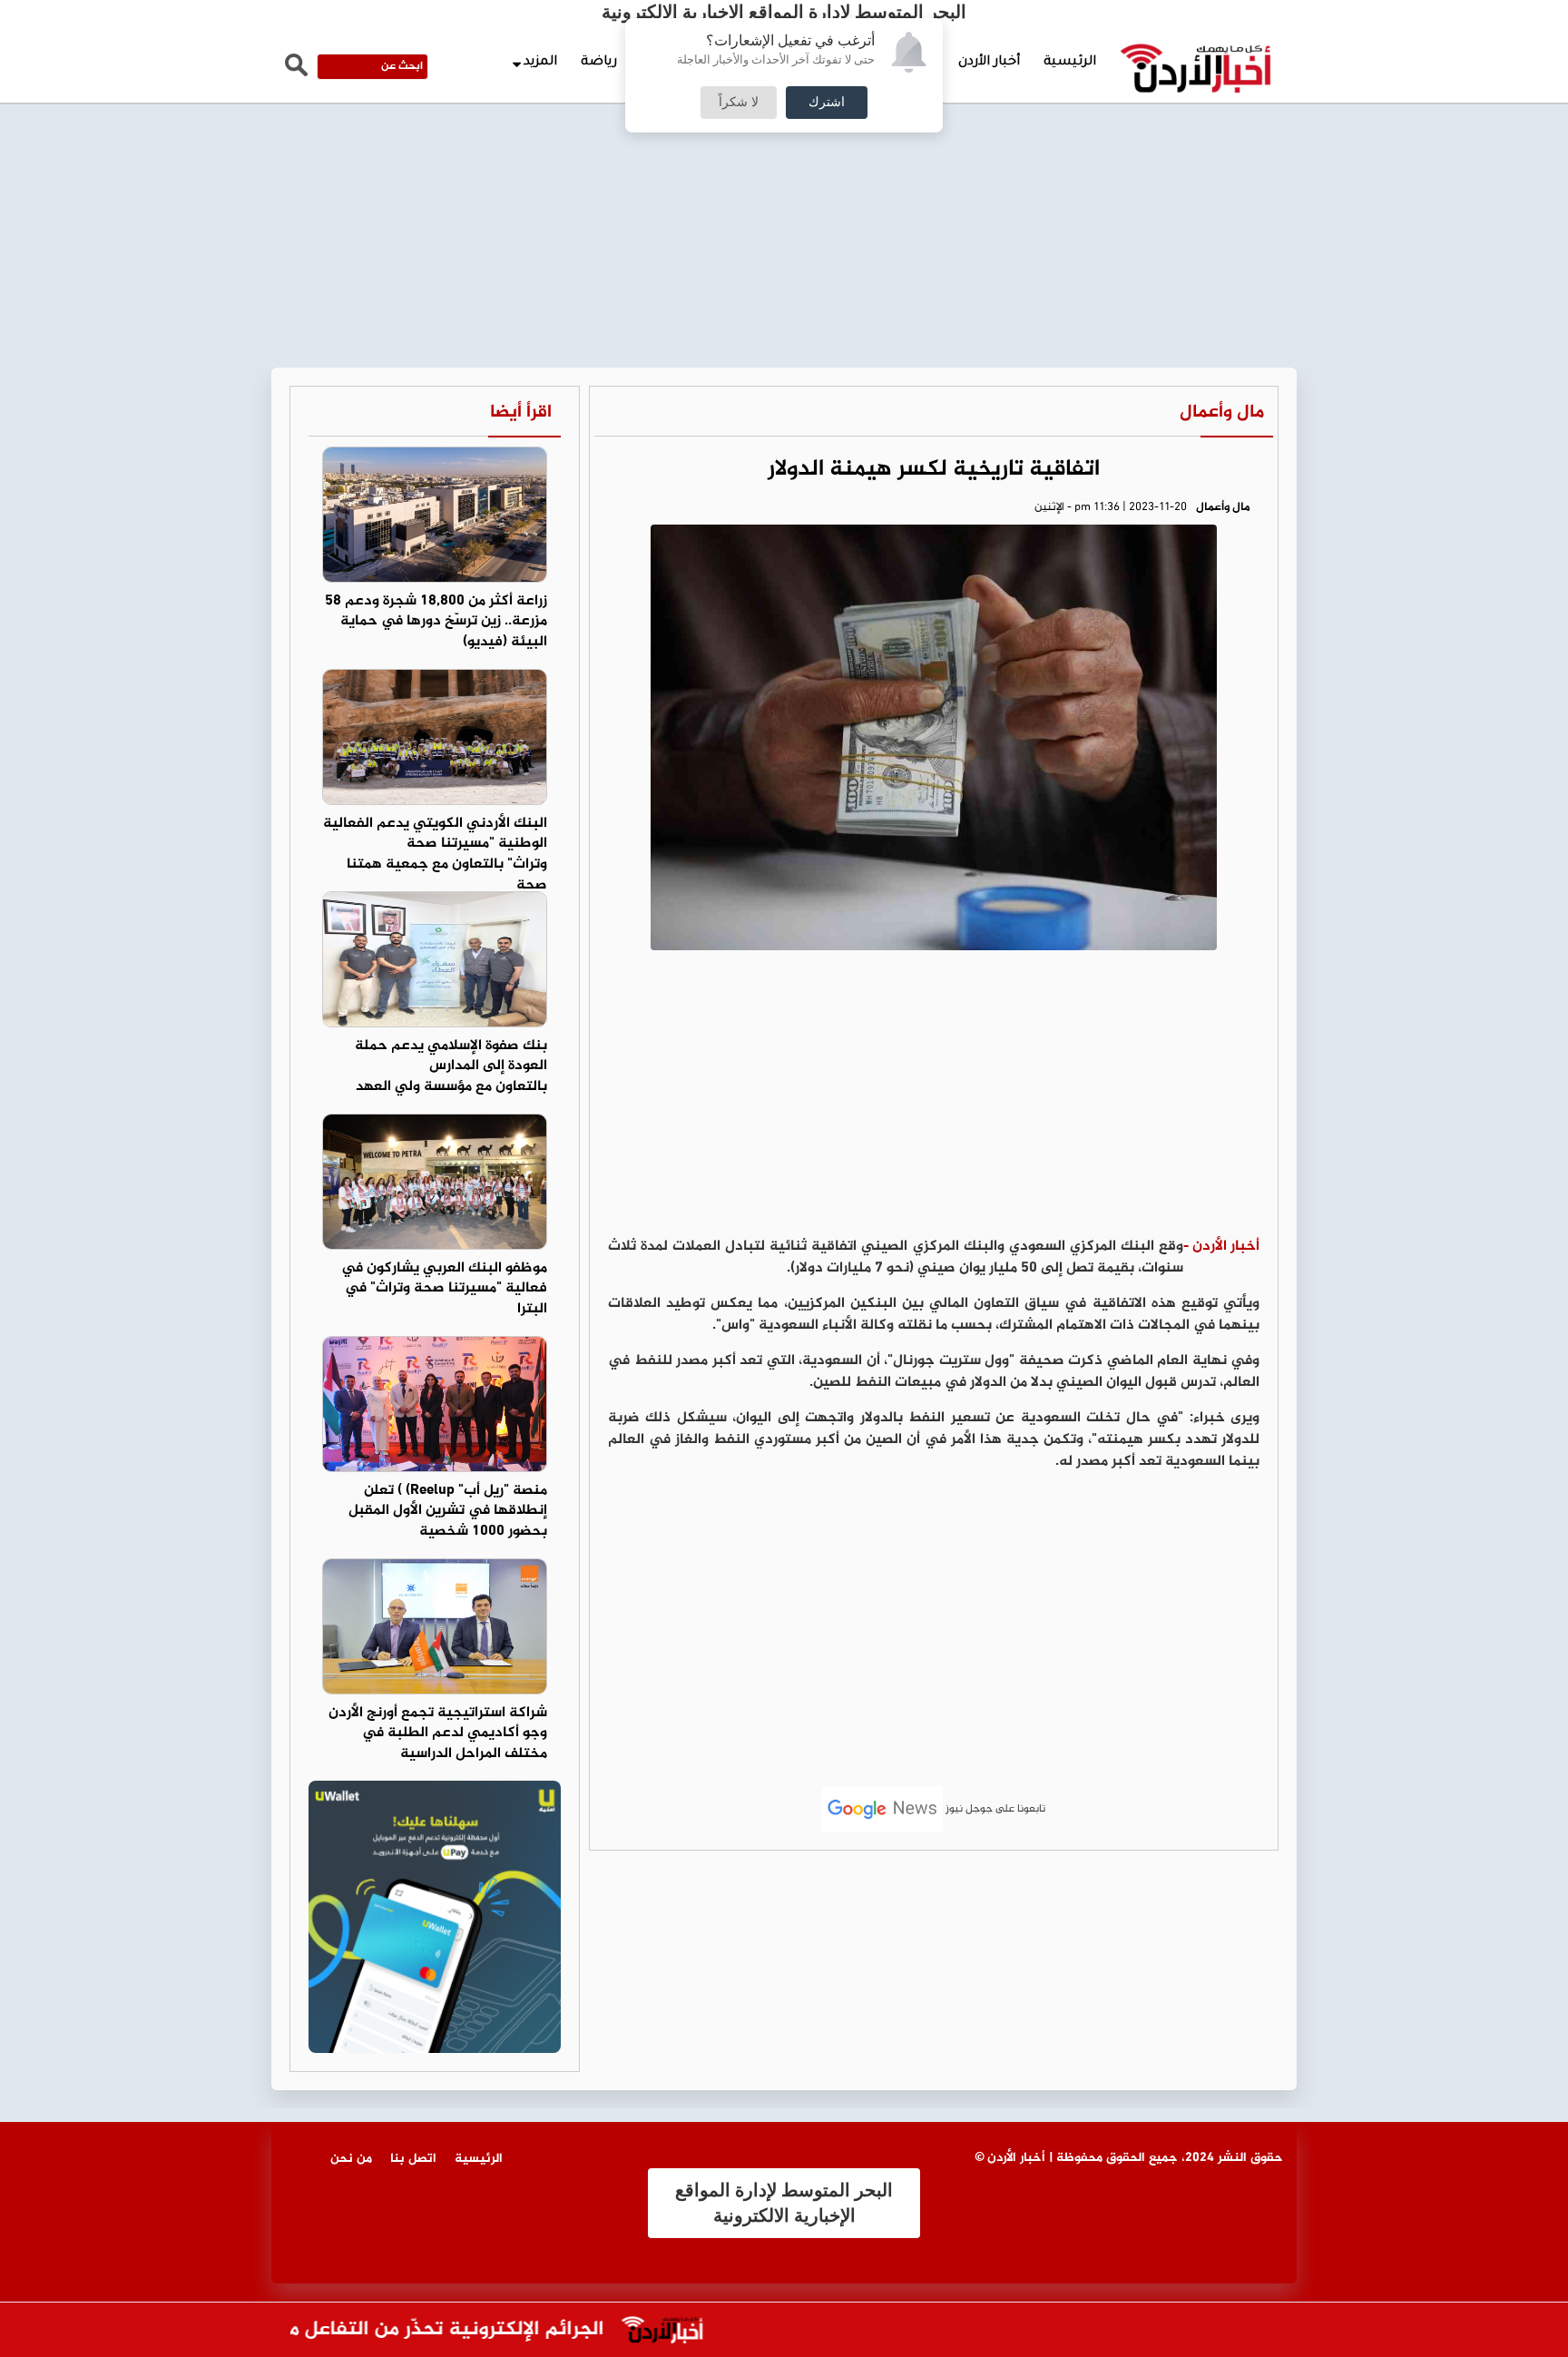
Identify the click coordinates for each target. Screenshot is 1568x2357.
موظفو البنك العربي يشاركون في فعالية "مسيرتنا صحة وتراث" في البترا (444, 1289)
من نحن (351, 2159)
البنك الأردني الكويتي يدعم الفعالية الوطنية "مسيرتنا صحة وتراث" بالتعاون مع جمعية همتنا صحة (435, 855)
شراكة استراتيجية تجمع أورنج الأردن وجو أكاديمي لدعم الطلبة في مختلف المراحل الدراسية (438, 1734)
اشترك (827, 103)
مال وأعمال (1222, 412)
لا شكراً (739, 103)
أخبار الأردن (989, 63)
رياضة (599, 63)
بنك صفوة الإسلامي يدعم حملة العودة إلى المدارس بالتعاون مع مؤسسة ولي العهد (451, 1067)
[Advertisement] (784, 136)
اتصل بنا (413, 2159)
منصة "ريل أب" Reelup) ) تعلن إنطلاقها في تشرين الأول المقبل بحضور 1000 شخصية (448, 1512)
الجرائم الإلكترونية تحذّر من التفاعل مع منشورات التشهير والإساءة (360, 2330)
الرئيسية (1070, 63)
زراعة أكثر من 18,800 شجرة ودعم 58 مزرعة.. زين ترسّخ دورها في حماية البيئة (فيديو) (436, 622)
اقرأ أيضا (521, 412)
